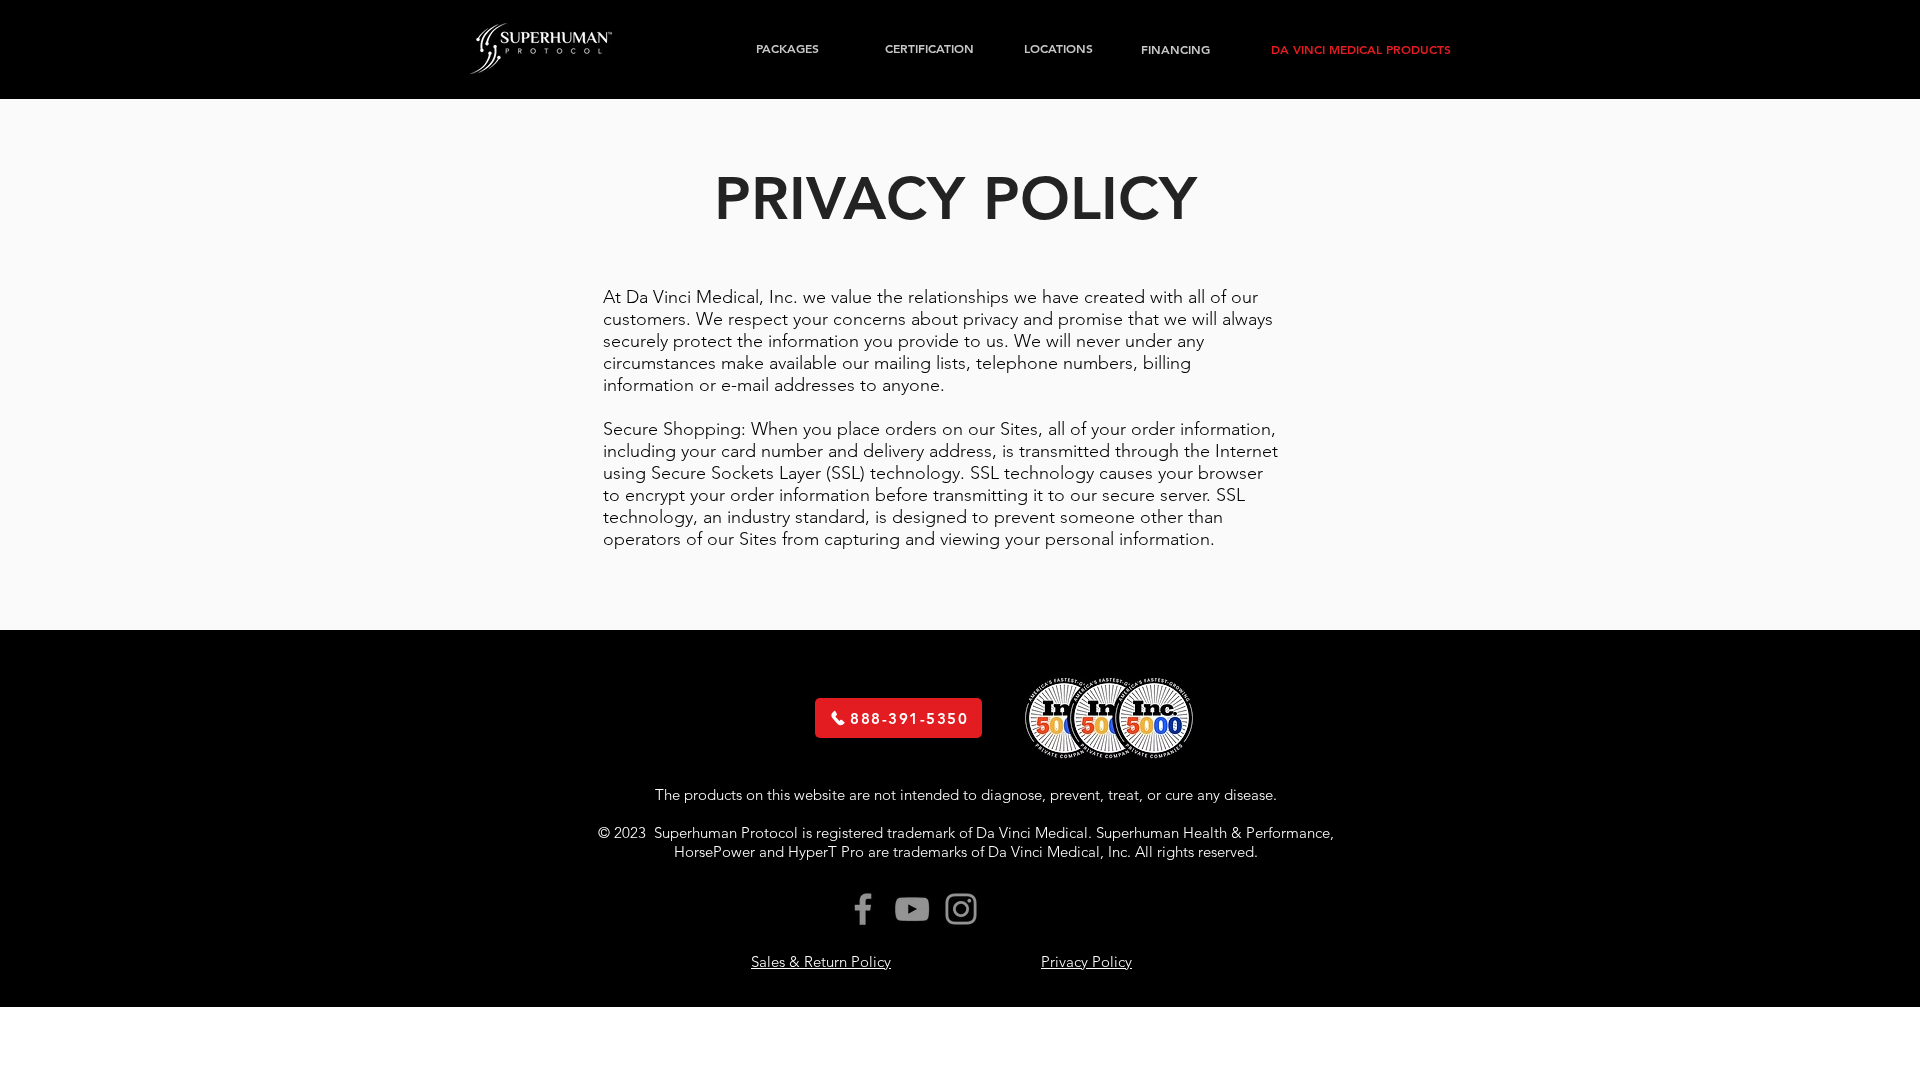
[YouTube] (912, 909)
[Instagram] (961, 909)
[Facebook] (863, 909)
